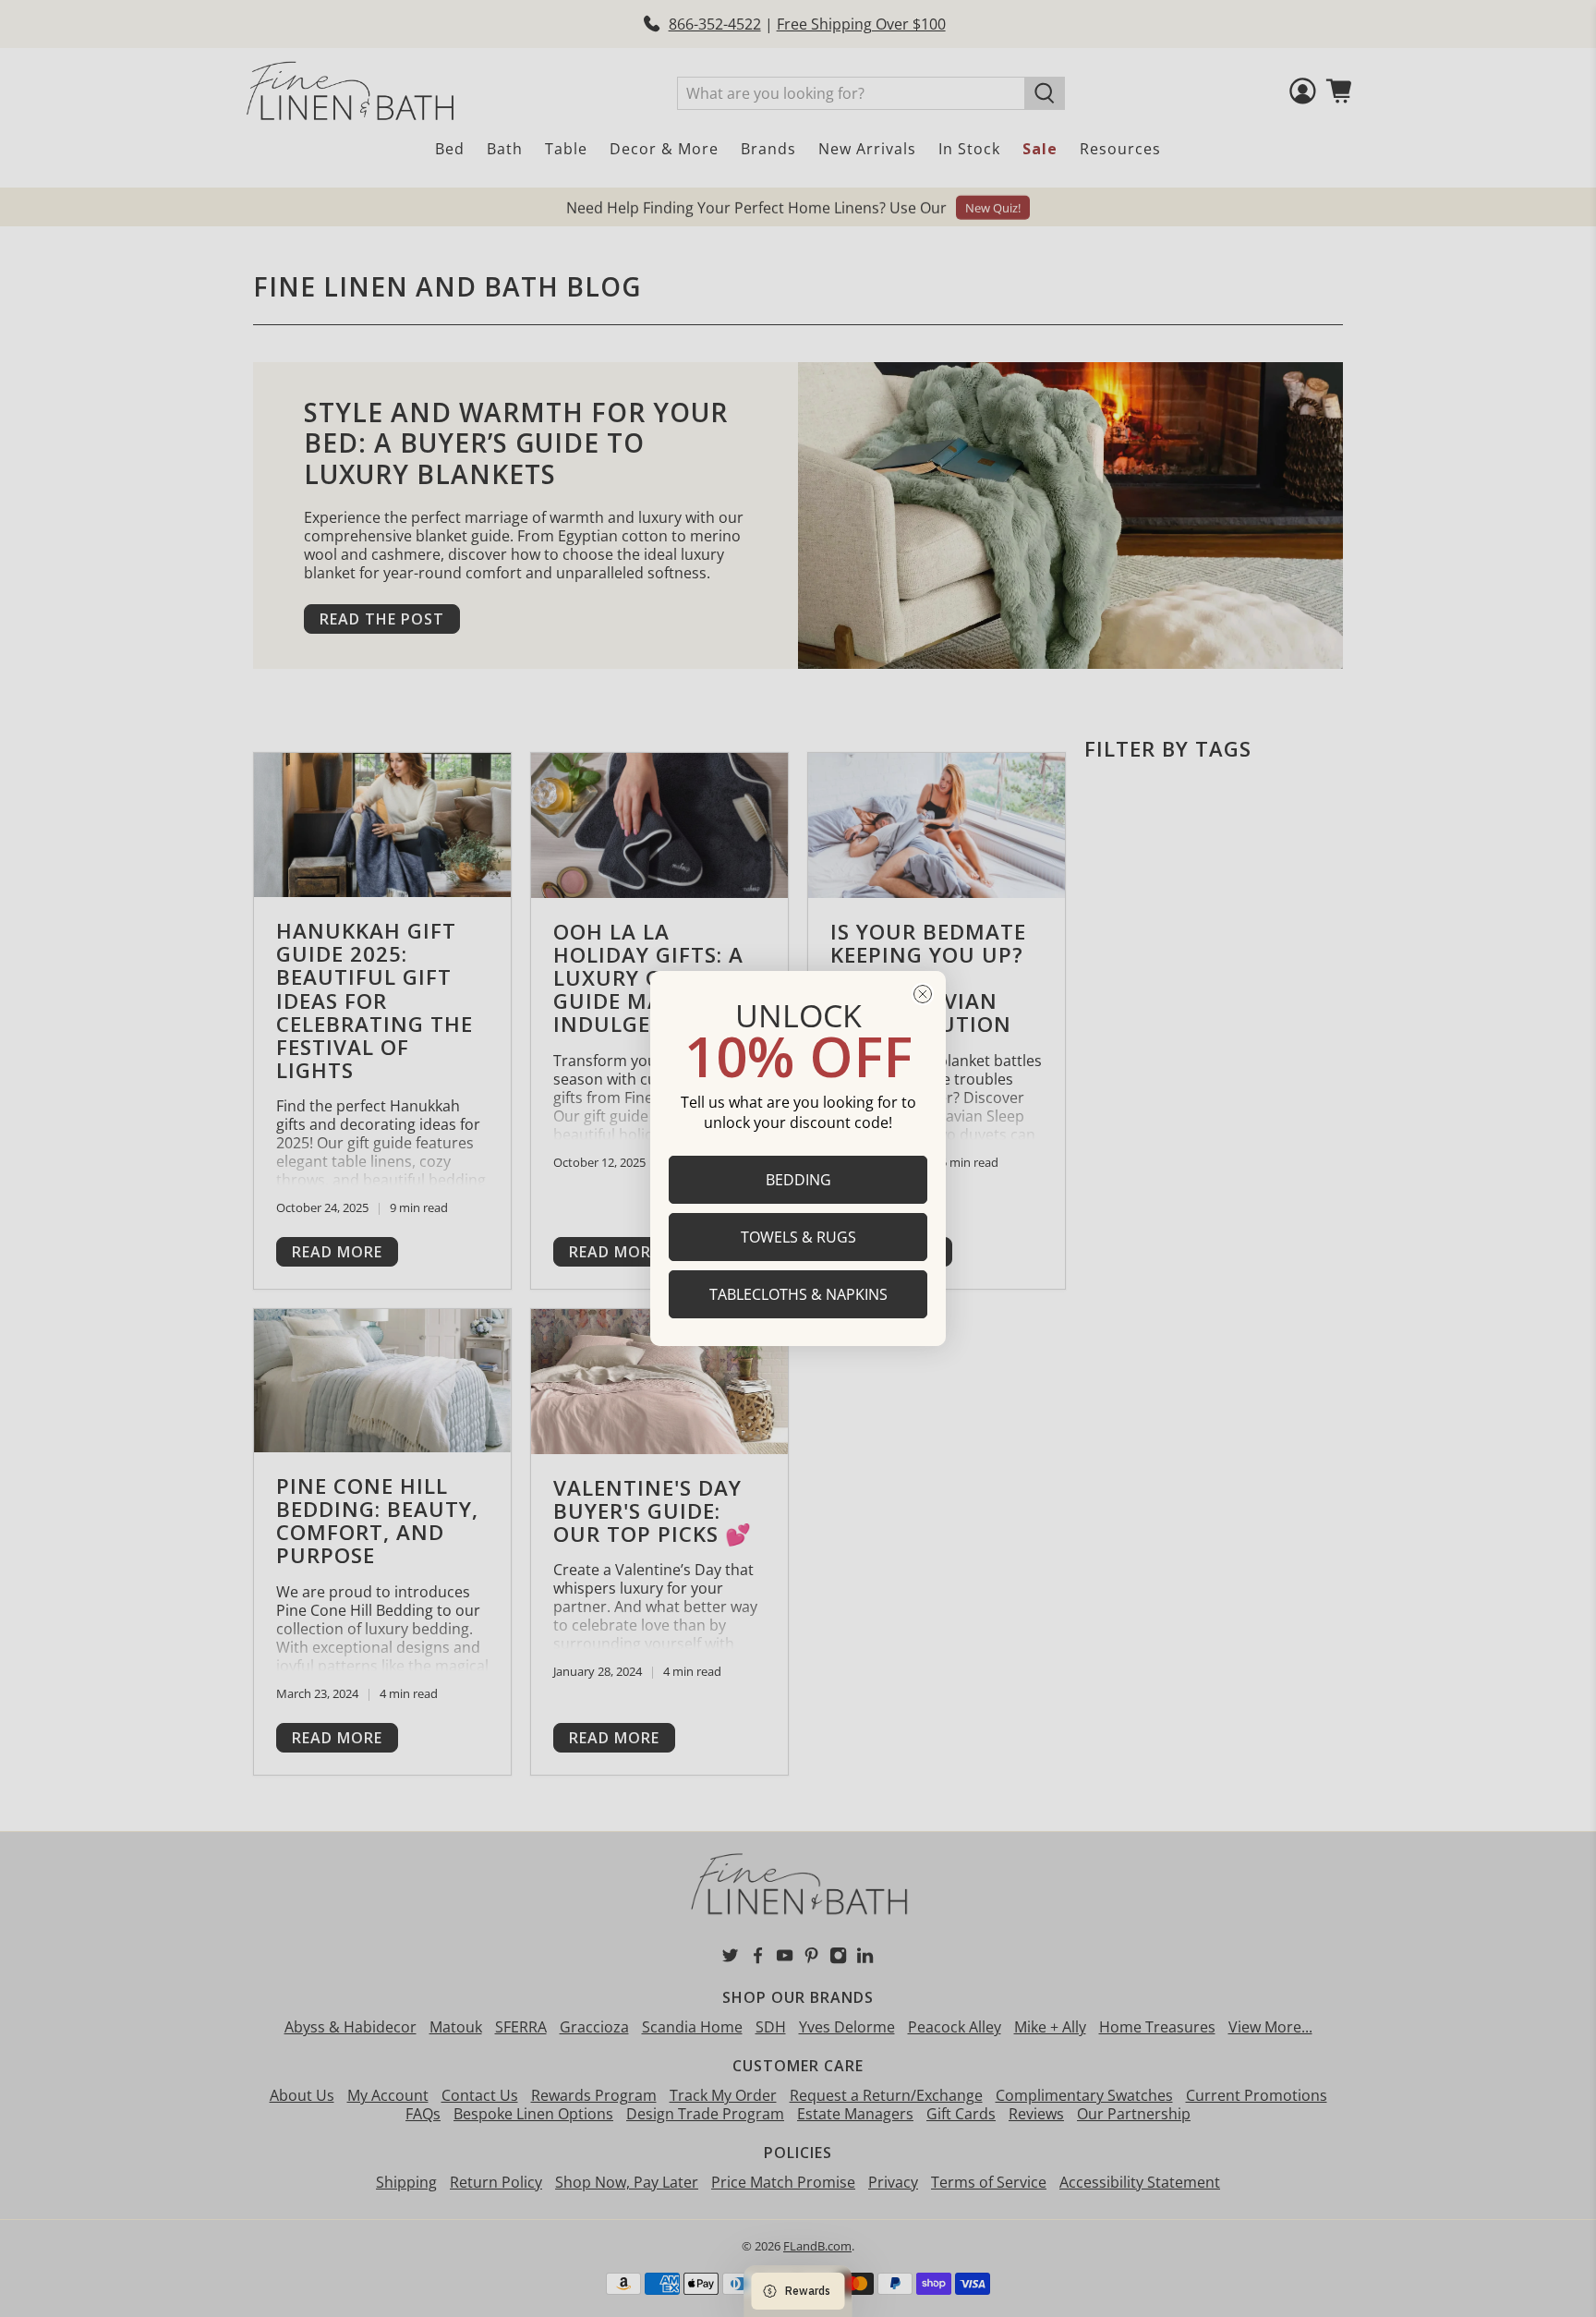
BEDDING (798, 1180)
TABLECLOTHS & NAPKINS (798, 1294)
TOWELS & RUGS (798, 1237)
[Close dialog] (923, 994)
